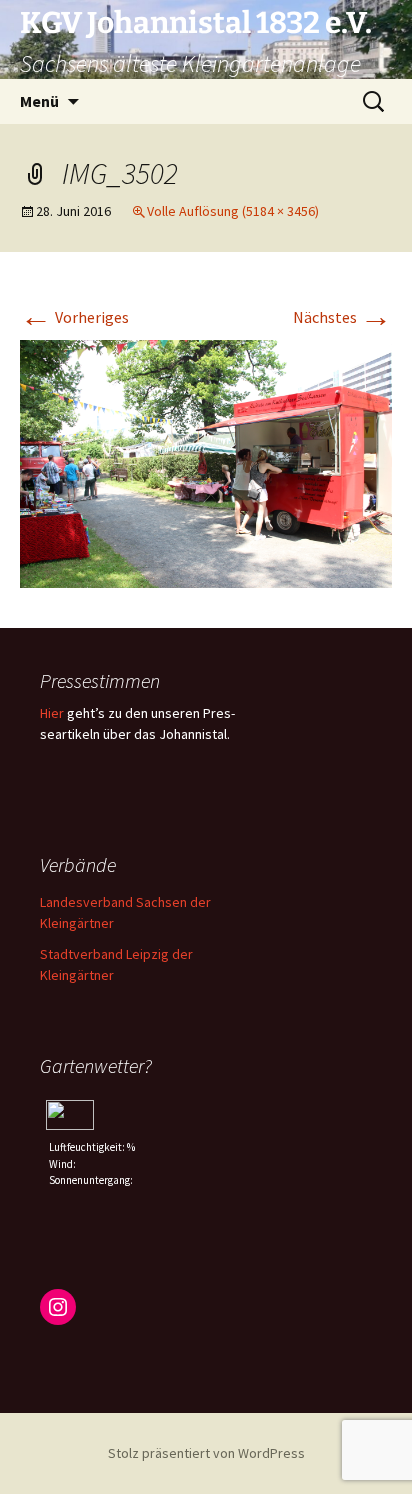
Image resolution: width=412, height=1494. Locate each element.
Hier (52, 713)
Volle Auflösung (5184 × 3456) (233, 211)
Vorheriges (74, 317)
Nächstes (342, 317)
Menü (39, 101)
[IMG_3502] (206, 462)
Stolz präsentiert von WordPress (206, 1453)
